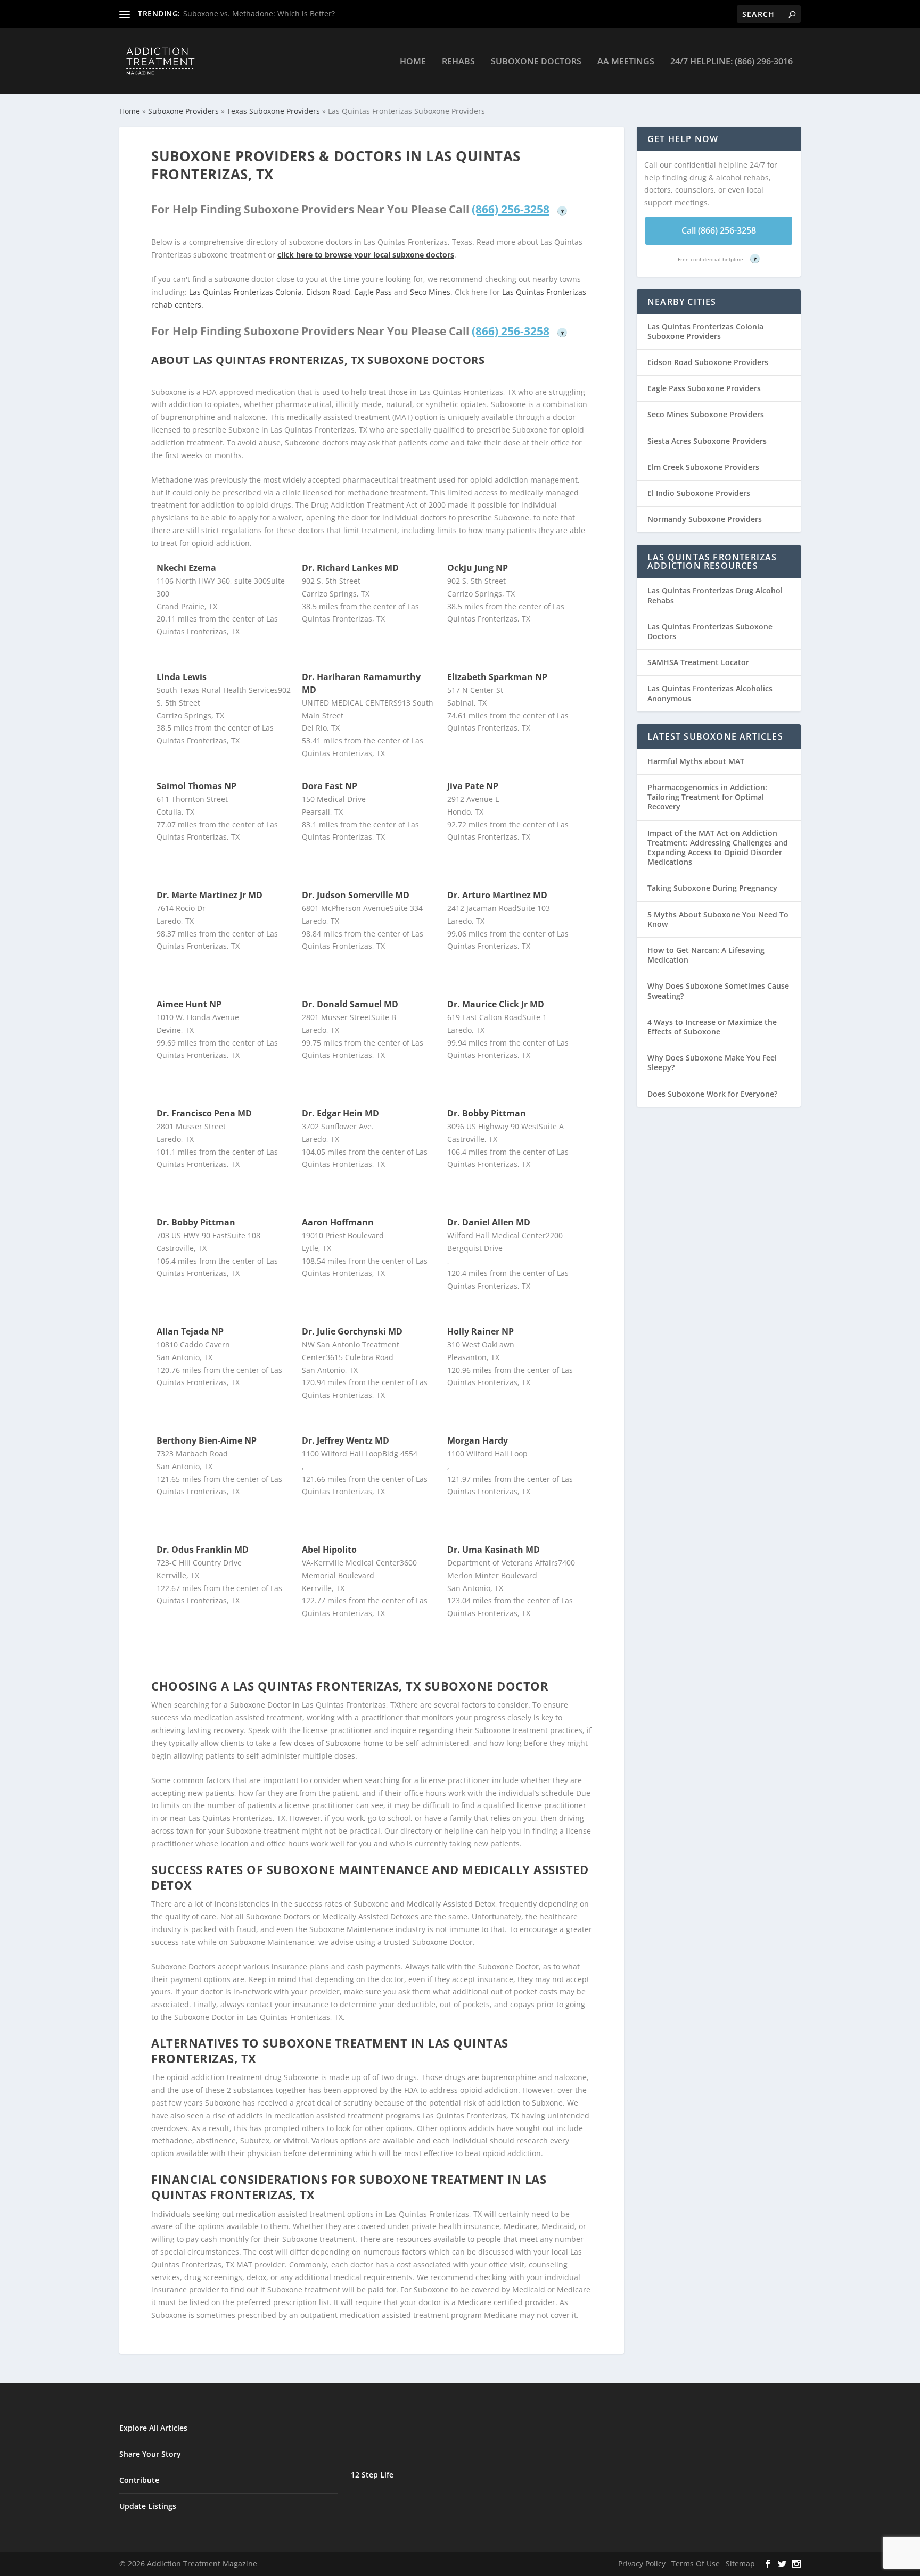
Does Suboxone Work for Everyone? (712, 1094)
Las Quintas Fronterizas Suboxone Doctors (710, 631)
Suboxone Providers (183, 111)
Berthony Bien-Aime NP (207, 1440)
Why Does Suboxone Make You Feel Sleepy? (712, 1062)
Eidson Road (328, 292)
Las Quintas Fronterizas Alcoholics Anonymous (710, 693)
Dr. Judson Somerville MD (356, 895)
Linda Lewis (182, 677)
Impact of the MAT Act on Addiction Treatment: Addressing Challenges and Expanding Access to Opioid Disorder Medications (718, 848)
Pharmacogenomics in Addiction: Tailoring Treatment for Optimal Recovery (707, 797)
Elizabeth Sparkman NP (497, 677)
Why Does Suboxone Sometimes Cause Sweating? (718, 991)
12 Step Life (372, 2475)
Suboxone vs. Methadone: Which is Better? (259, 14)
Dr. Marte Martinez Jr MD (210, 895)
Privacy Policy (642, 2563)
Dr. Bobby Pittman (487, 1113)
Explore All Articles (153, 2428)
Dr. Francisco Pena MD (204, 1113)
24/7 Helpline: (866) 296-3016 (732, 62)
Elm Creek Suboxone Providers (703, 467)
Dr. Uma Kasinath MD (494, 1550)
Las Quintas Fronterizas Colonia (245, 292)
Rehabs (458, 62)
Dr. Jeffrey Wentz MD (346, 1440)
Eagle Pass (373, 292)
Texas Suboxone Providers (273, 111)
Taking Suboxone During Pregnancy (712, 888)
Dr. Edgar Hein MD (340, 1113)
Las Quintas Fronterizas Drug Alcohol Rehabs (715, 595)
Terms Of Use (696, 2563)
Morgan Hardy (478, 1440)
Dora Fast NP (330, 786)
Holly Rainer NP (480, 1331)
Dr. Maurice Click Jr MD (496, 1004)
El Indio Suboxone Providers (699, 493)
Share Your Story (150, 2454)
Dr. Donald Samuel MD (350, 1004)
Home (413, 62)
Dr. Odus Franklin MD (203, 1550)
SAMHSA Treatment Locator (698, 662)
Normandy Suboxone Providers (705, 519)
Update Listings (148, 2506)
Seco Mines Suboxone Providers (706, 414)
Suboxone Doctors (536, 62)
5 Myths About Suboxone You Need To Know (718, 919)
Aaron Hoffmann (338, 1222)
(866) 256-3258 (511, 209)
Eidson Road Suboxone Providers (708, 362)
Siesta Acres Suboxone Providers (707, 441)
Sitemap (740, 2563)
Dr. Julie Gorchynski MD (352, 1331)
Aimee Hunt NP (189, 1004)
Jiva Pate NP (473, 786)
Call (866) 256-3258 (719, 230)
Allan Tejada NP (190, 1331)
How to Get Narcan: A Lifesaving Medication (706, 955)
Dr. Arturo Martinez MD (497, 895)
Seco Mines (430, 292)
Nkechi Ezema (186, 568)
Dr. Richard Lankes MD (350, 568)
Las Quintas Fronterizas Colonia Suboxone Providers (705, 331)
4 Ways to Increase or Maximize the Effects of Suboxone (712, 1027)
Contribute (139, 2480)
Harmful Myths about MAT (696, 761)
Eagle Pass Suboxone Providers (704, 388)
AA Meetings (626, 62)
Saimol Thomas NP (196, 786)
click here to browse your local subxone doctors (366, 255)
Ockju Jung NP (478, 568)
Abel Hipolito (329, 1550)
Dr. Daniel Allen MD (489, 1222)
